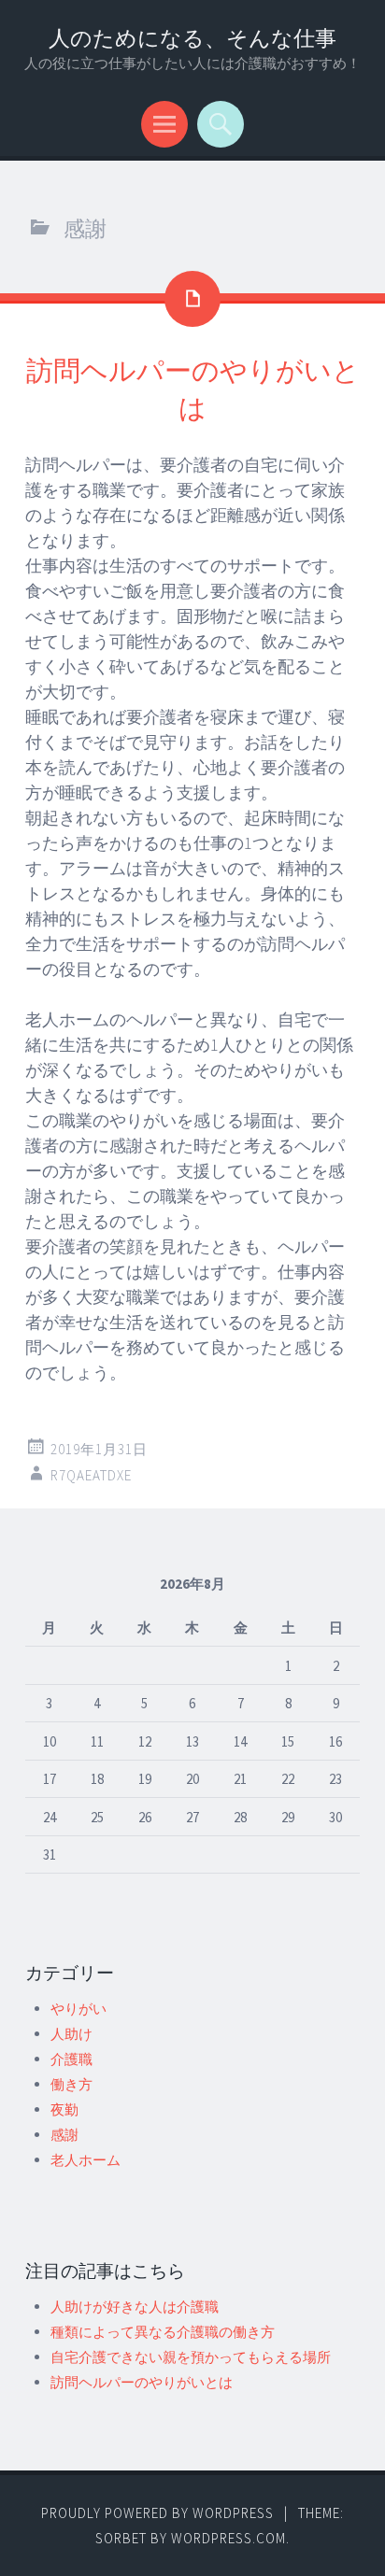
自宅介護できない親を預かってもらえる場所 (191, 2357)
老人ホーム (86, 2160)
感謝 (64, 2135)
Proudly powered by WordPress (157, 2513)
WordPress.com (228, 2538)
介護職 (71, 2059)
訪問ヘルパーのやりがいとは (142, 2382)
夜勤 (64, 2109)
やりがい (78, 2009)
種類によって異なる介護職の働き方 (163, 2332)
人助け (71, 2034)
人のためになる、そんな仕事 (192, 38)
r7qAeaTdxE (91, 1475)
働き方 (71, 2084)
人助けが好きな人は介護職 (135, 2307)
